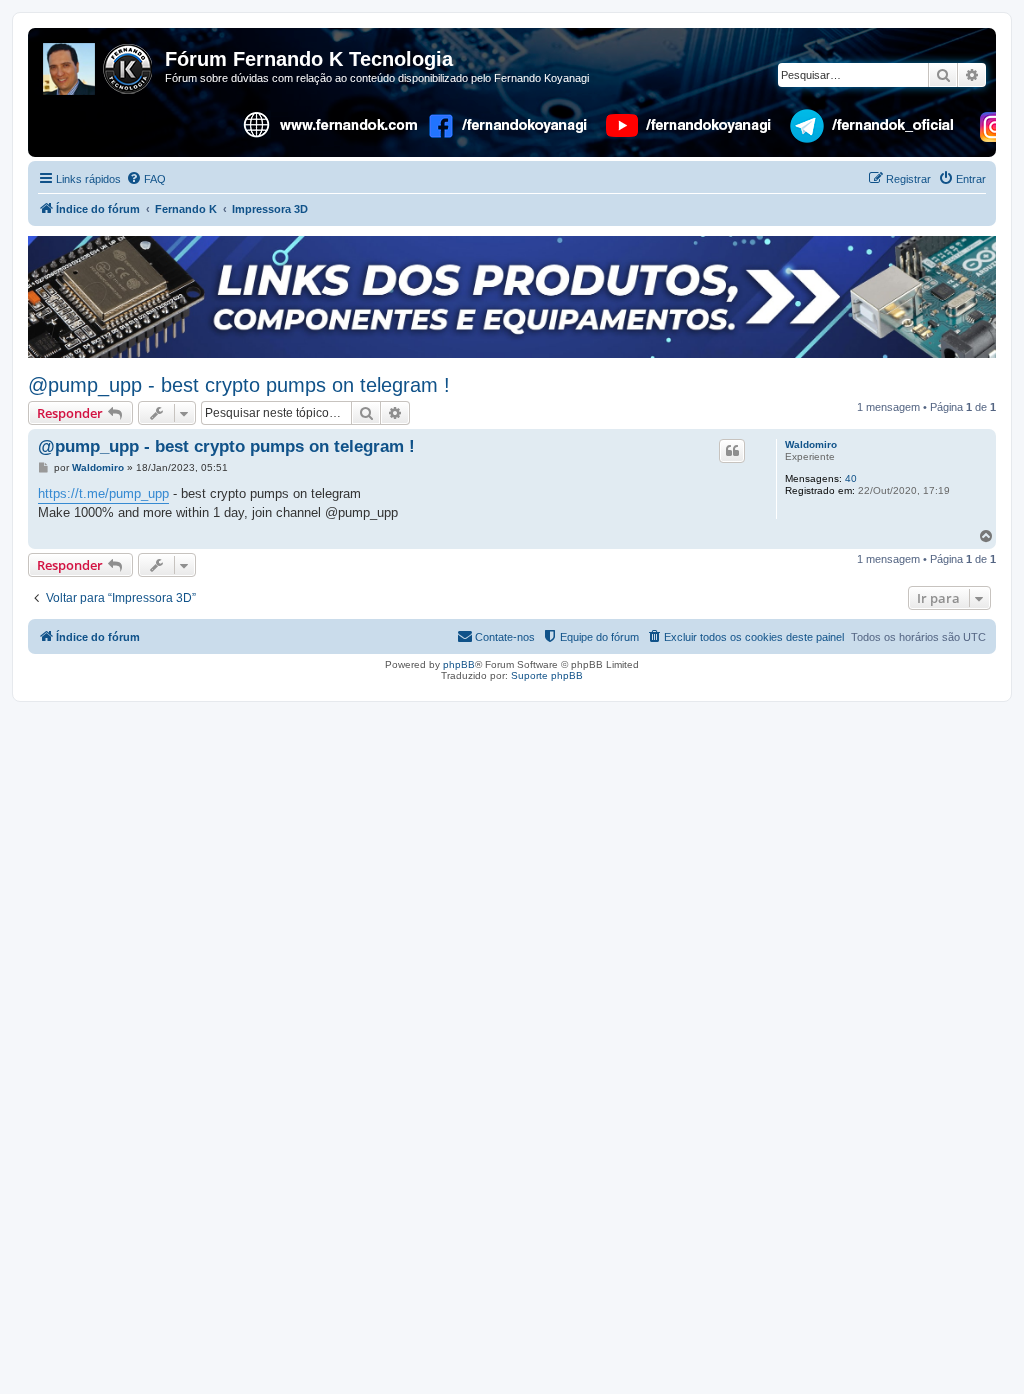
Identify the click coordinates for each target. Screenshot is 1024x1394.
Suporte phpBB (547, 675)
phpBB (459, 664)
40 (851, 478)
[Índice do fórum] (99, 65)
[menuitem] (146, 179)
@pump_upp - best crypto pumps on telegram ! (239, 385)
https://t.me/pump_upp (103, 493)
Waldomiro (811, 444)
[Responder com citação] (732, 451)
